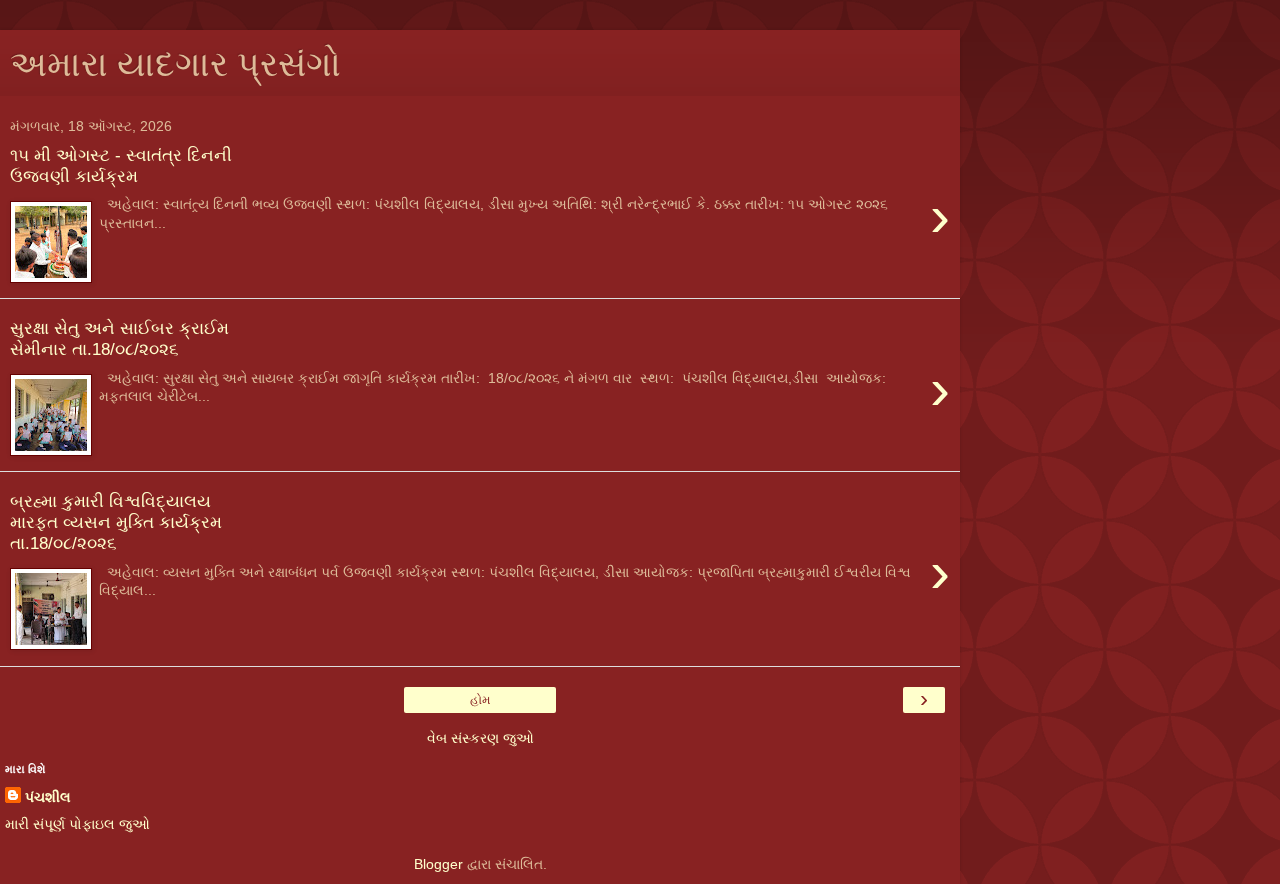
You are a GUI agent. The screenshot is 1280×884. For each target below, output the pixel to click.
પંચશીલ (48, 797)
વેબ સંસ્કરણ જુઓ (480, 738)
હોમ (480, 700)
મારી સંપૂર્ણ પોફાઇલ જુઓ (77, 824)
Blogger (438, 864)
